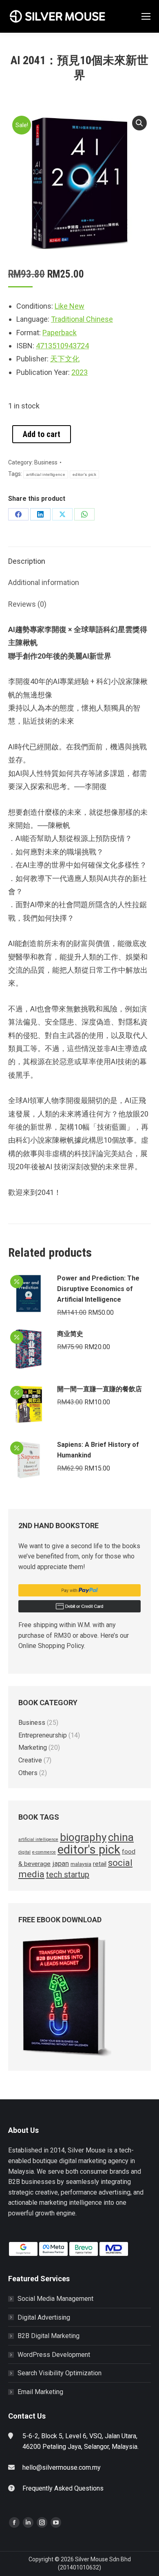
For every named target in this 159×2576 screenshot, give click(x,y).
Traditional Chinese (82, 319)
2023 (79, 372)
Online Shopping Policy (51, 1646)
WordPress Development (54, 2355)
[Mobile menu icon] (146, 16)
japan (61, 1863)
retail (100, 1864)
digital (24, 1852)
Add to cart (42, 434)
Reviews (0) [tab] (27, 604)
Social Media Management (55, 2299)
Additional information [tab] (44, 582)
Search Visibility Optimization (60, 2373)
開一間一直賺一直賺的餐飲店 (99, 1389)
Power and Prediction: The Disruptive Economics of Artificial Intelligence (98, 1289)
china (121, 1837)
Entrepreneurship (43, 1735)
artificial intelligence (46, 474)
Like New (70, 306)
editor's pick (84, 474)
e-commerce (44, 1852)
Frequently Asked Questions (63, 2488)
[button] (139, 123)
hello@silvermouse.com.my (62, 2467)
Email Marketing (40, 2392)
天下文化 (65, 359)
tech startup (68, 1874)
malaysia (81, 1864)
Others (28, 1773)
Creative (30, 1760)
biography (83, 1837)
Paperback (60, 333)
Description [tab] (27, 561)
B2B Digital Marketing (49, 2336)
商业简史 (70, 1334)
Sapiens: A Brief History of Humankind (98, 1450)
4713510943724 (62, 346)
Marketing (33, 1748)
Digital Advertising (44, 2317)
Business (46, 462)
